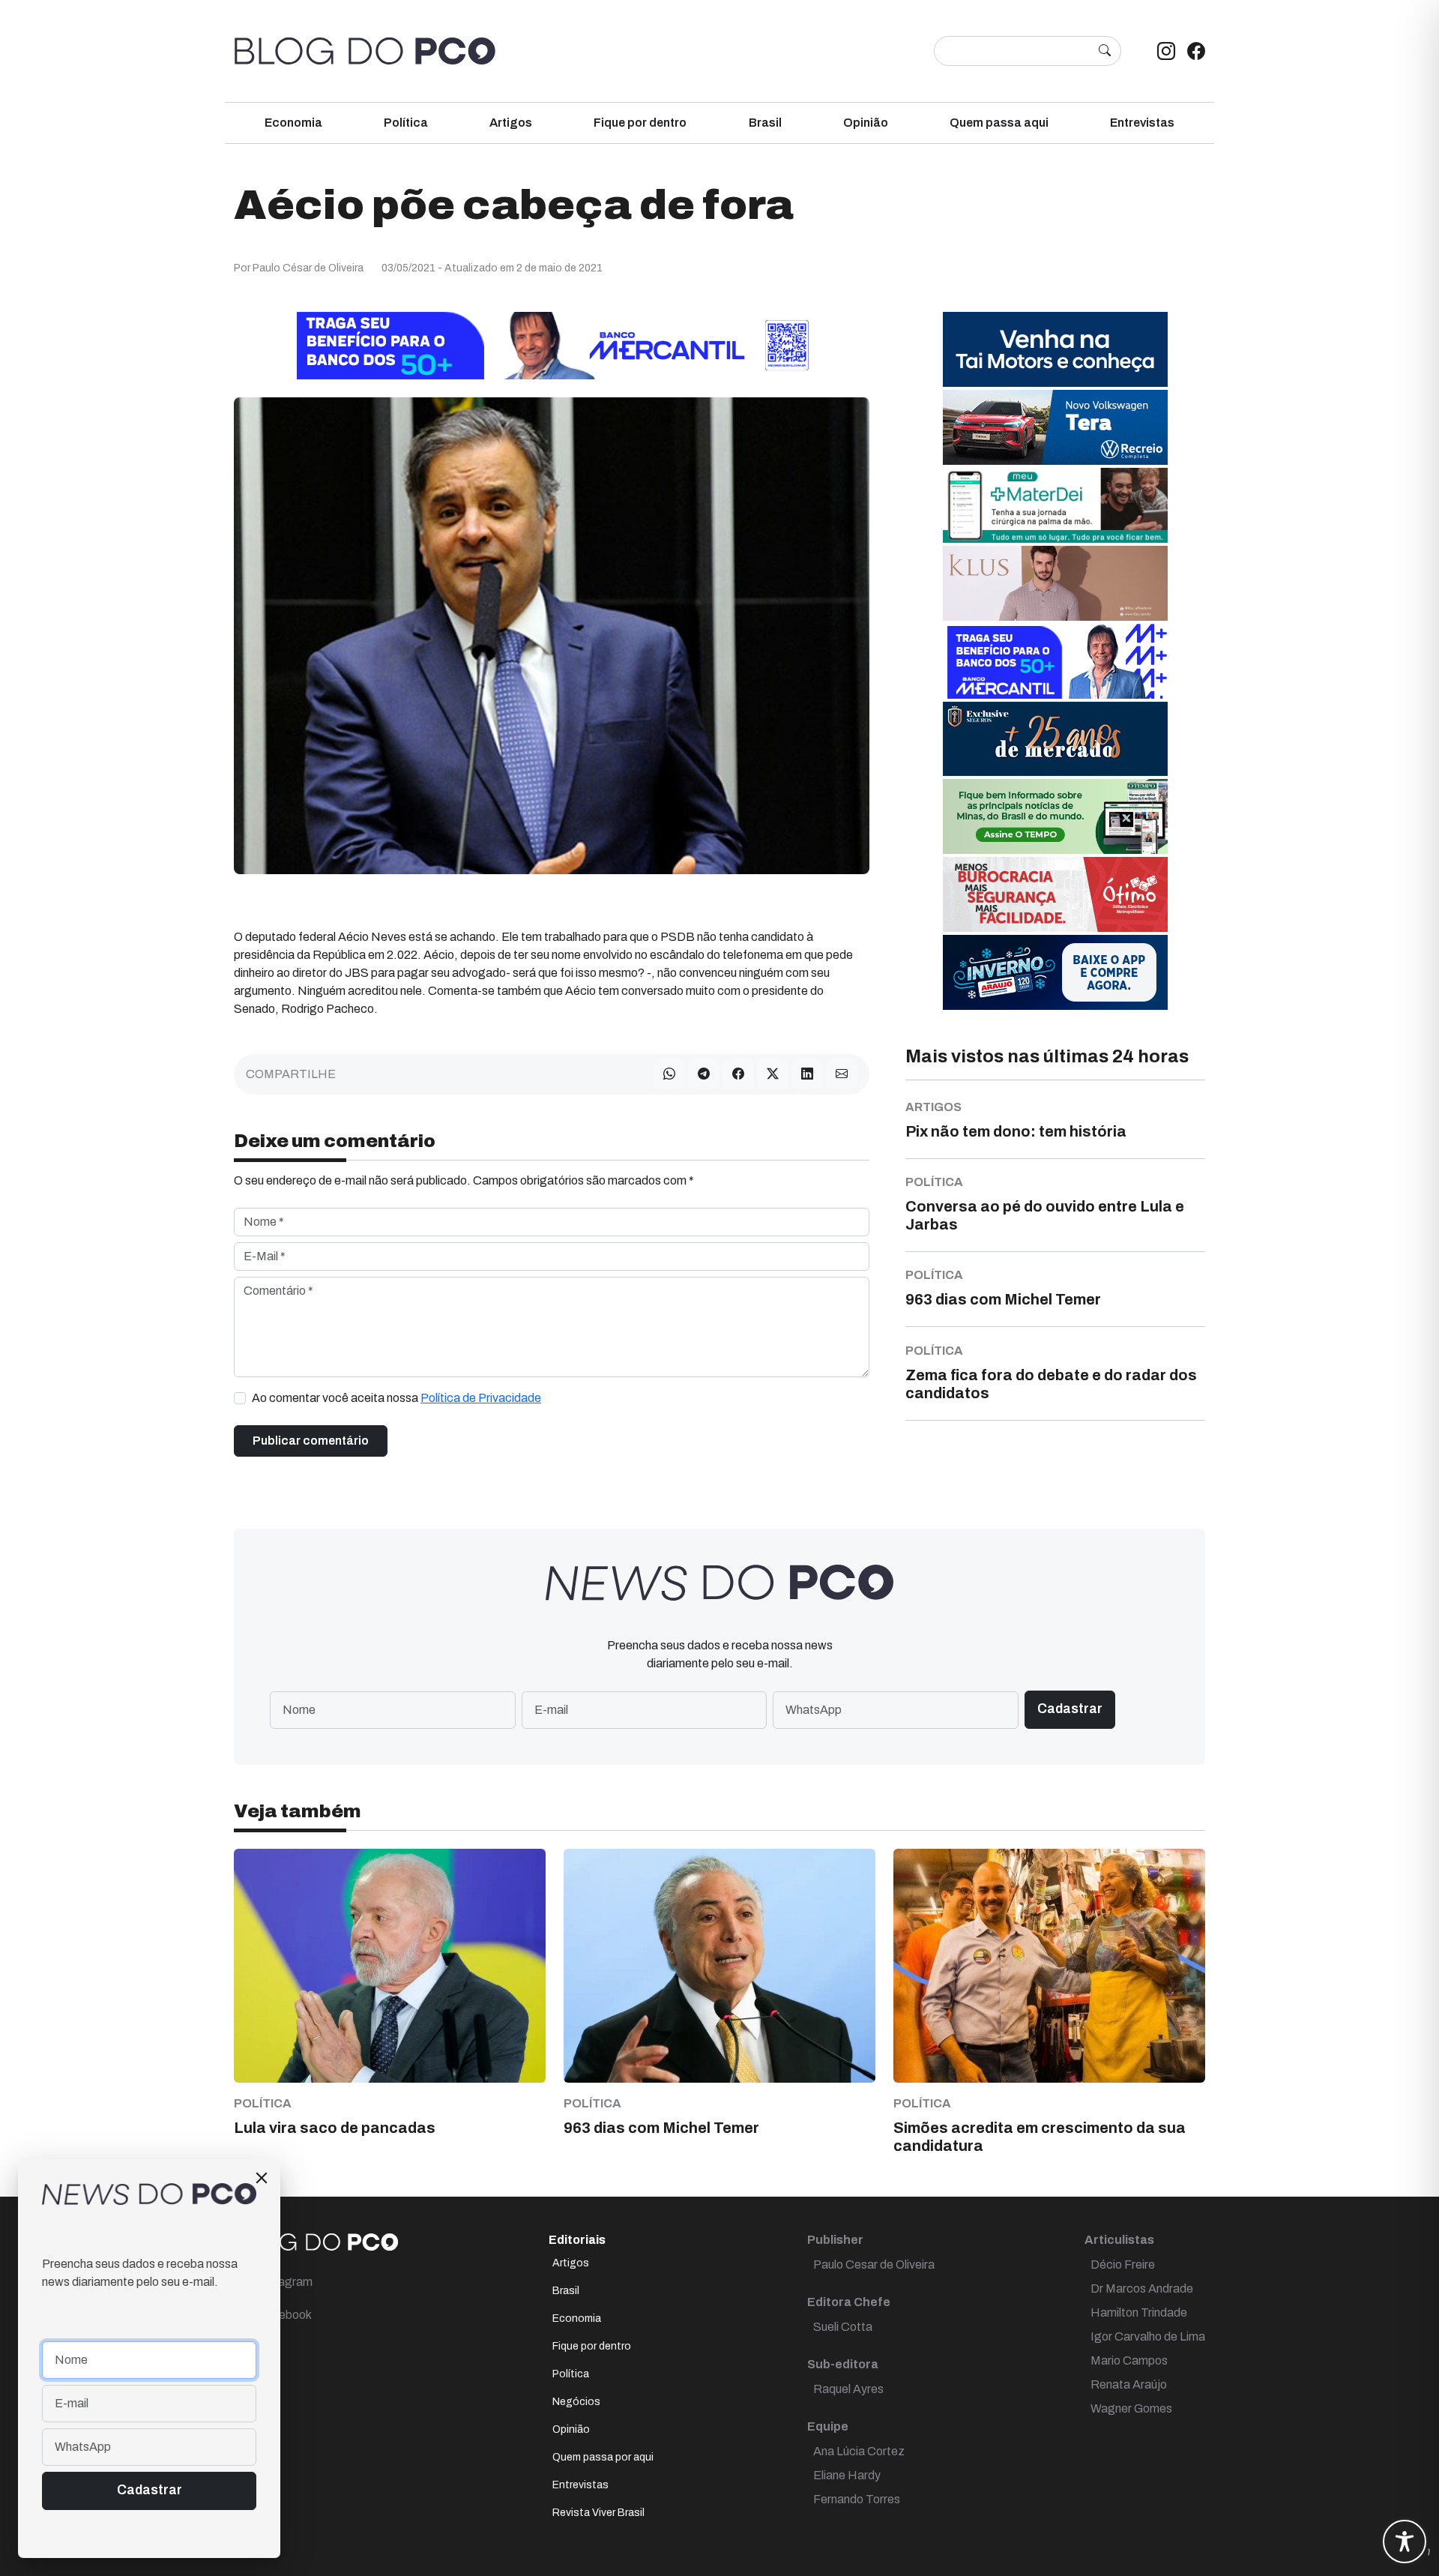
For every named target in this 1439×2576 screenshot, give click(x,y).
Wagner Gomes (1131, 2408)
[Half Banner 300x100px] (1055, 660)
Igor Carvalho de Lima (1148, 2336)
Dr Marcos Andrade (1142, 2288)
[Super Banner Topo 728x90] (552, 344)
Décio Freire (1123, 2264)
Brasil (765, 123)
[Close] (262, 2178)
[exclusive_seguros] (1055, 738)
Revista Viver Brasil (598, 2513)
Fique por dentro (640, 123)
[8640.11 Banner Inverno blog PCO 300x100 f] (1055, 971)
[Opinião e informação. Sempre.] (365, 51)
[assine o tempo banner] (1055, 815)
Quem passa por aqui (603, 2457)
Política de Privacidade (481, 1398)
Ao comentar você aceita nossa (396, 1398)
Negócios (576, 2402)
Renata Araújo (1129, 2384)
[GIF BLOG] (1055, 893)
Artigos (511, 123)
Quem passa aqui (999, 123)
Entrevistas (1142, 123)
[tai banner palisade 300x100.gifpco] (1055, 348)
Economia (293, 123)
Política (406, 123)
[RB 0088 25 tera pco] (1055, 426)
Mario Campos (1129, 2360)
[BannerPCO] (1055, 582)
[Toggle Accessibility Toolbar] (1405, 2542)
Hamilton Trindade (1139, 2312)
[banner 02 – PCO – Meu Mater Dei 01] (1055, 504)
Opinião (866, 123)
